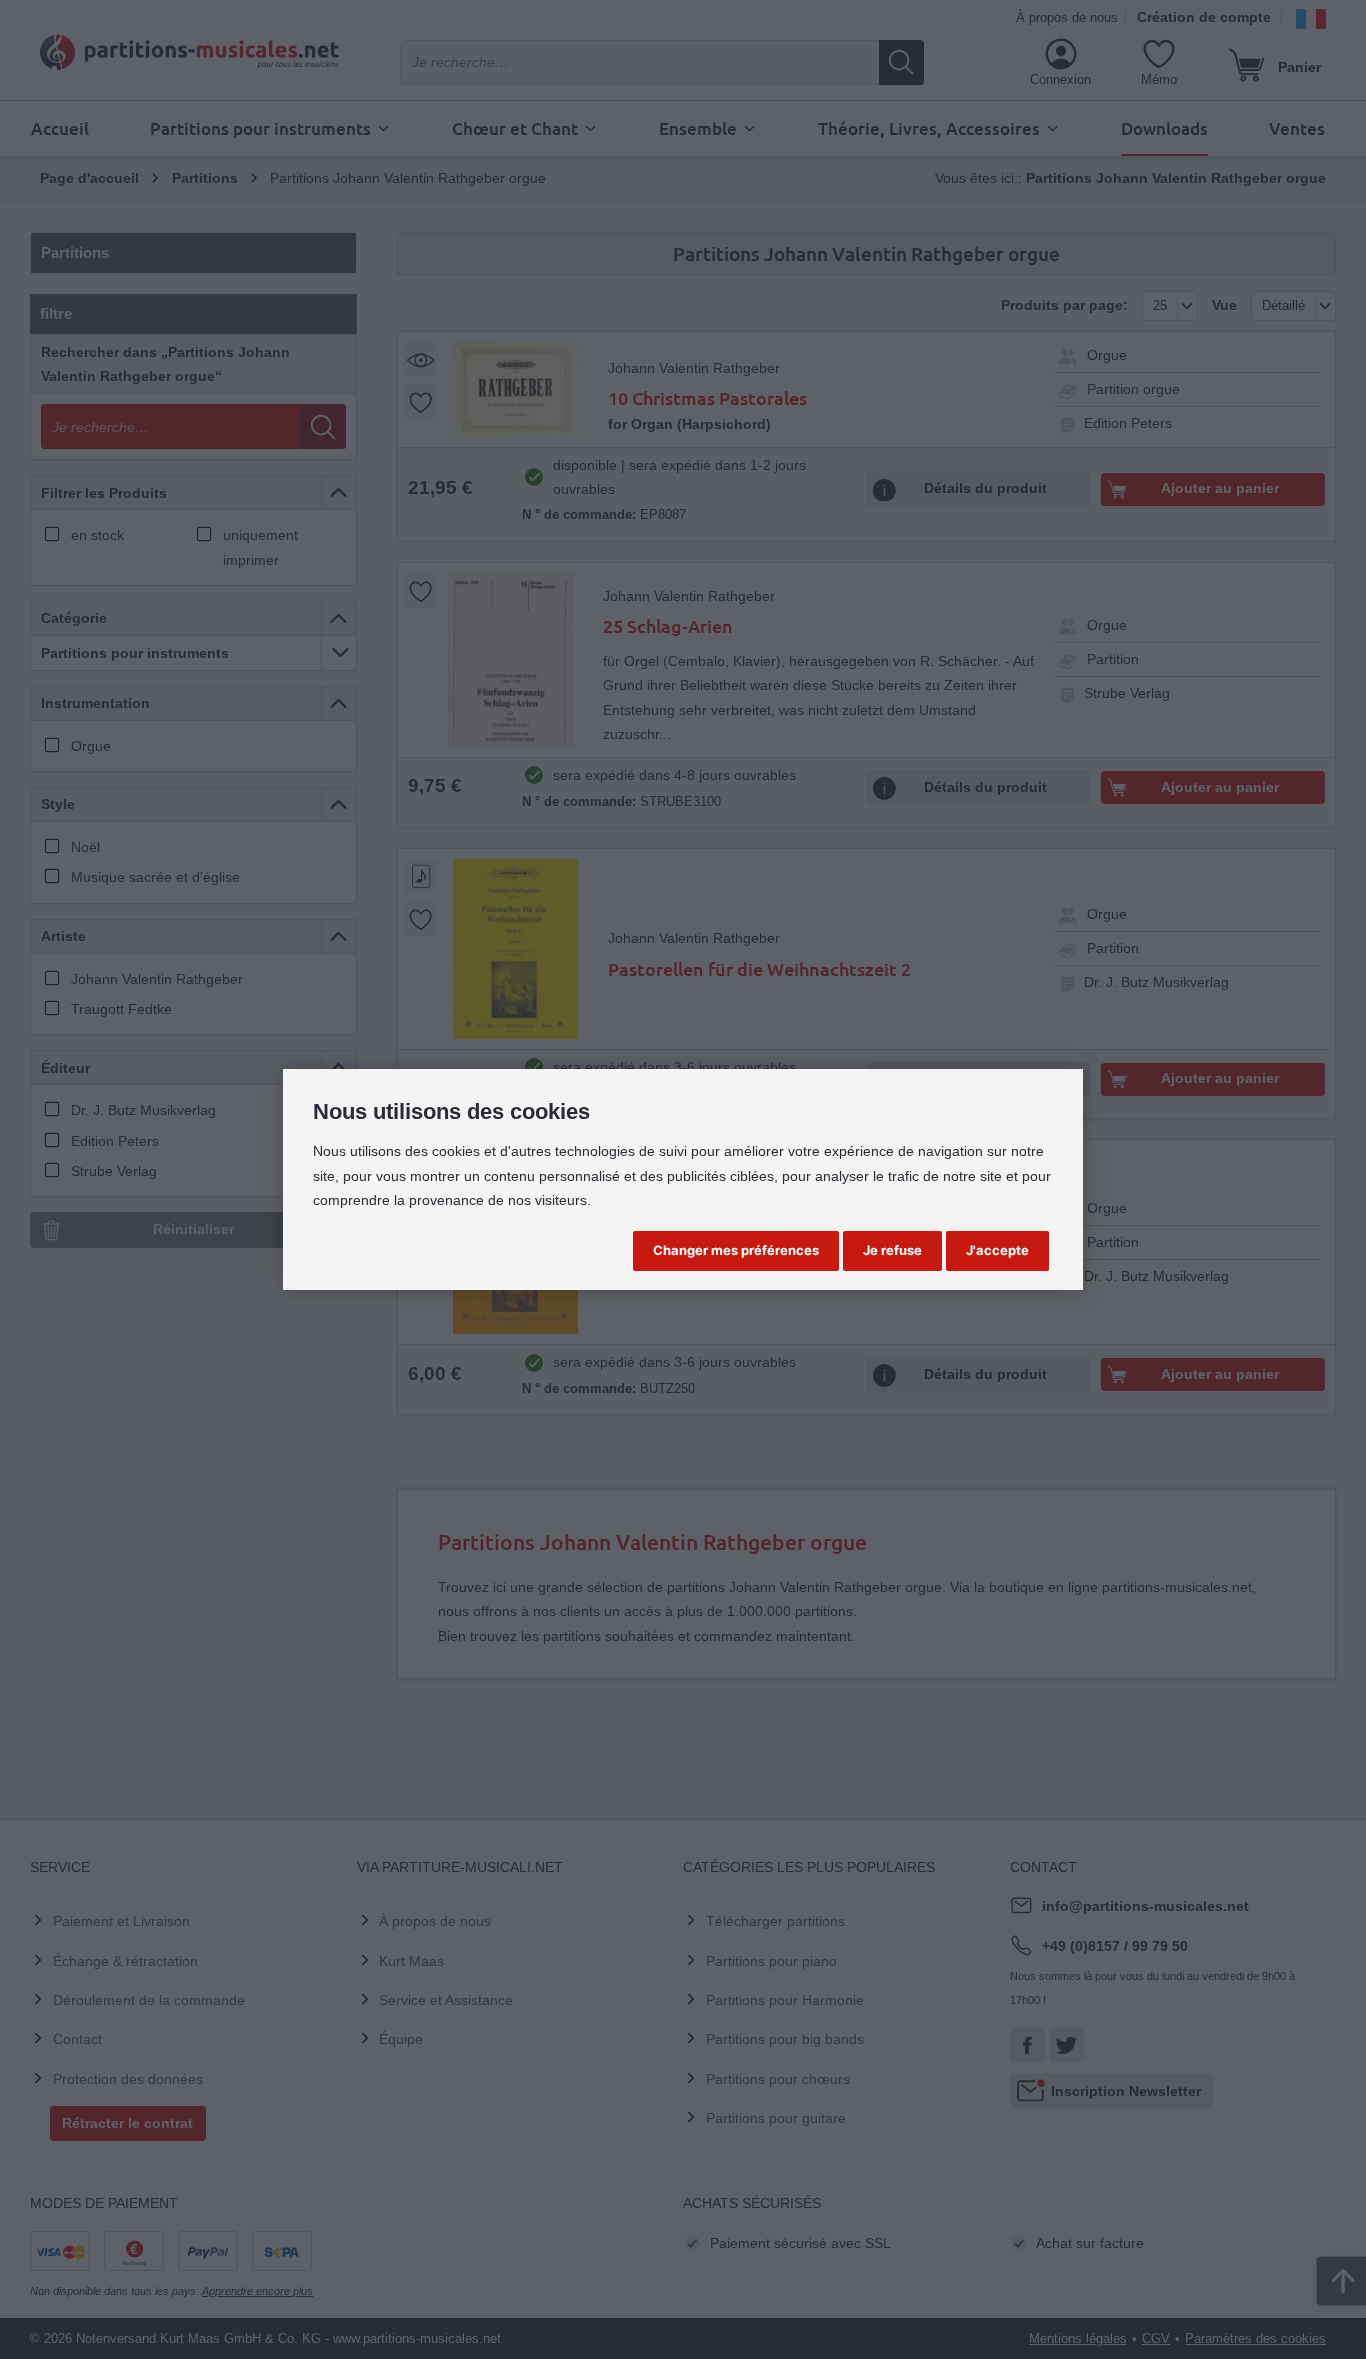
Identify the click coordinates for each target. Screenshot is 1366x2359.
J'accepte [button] (997, 1250)
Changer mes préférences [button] (736, 1250)
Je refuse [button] (892, 1250)
